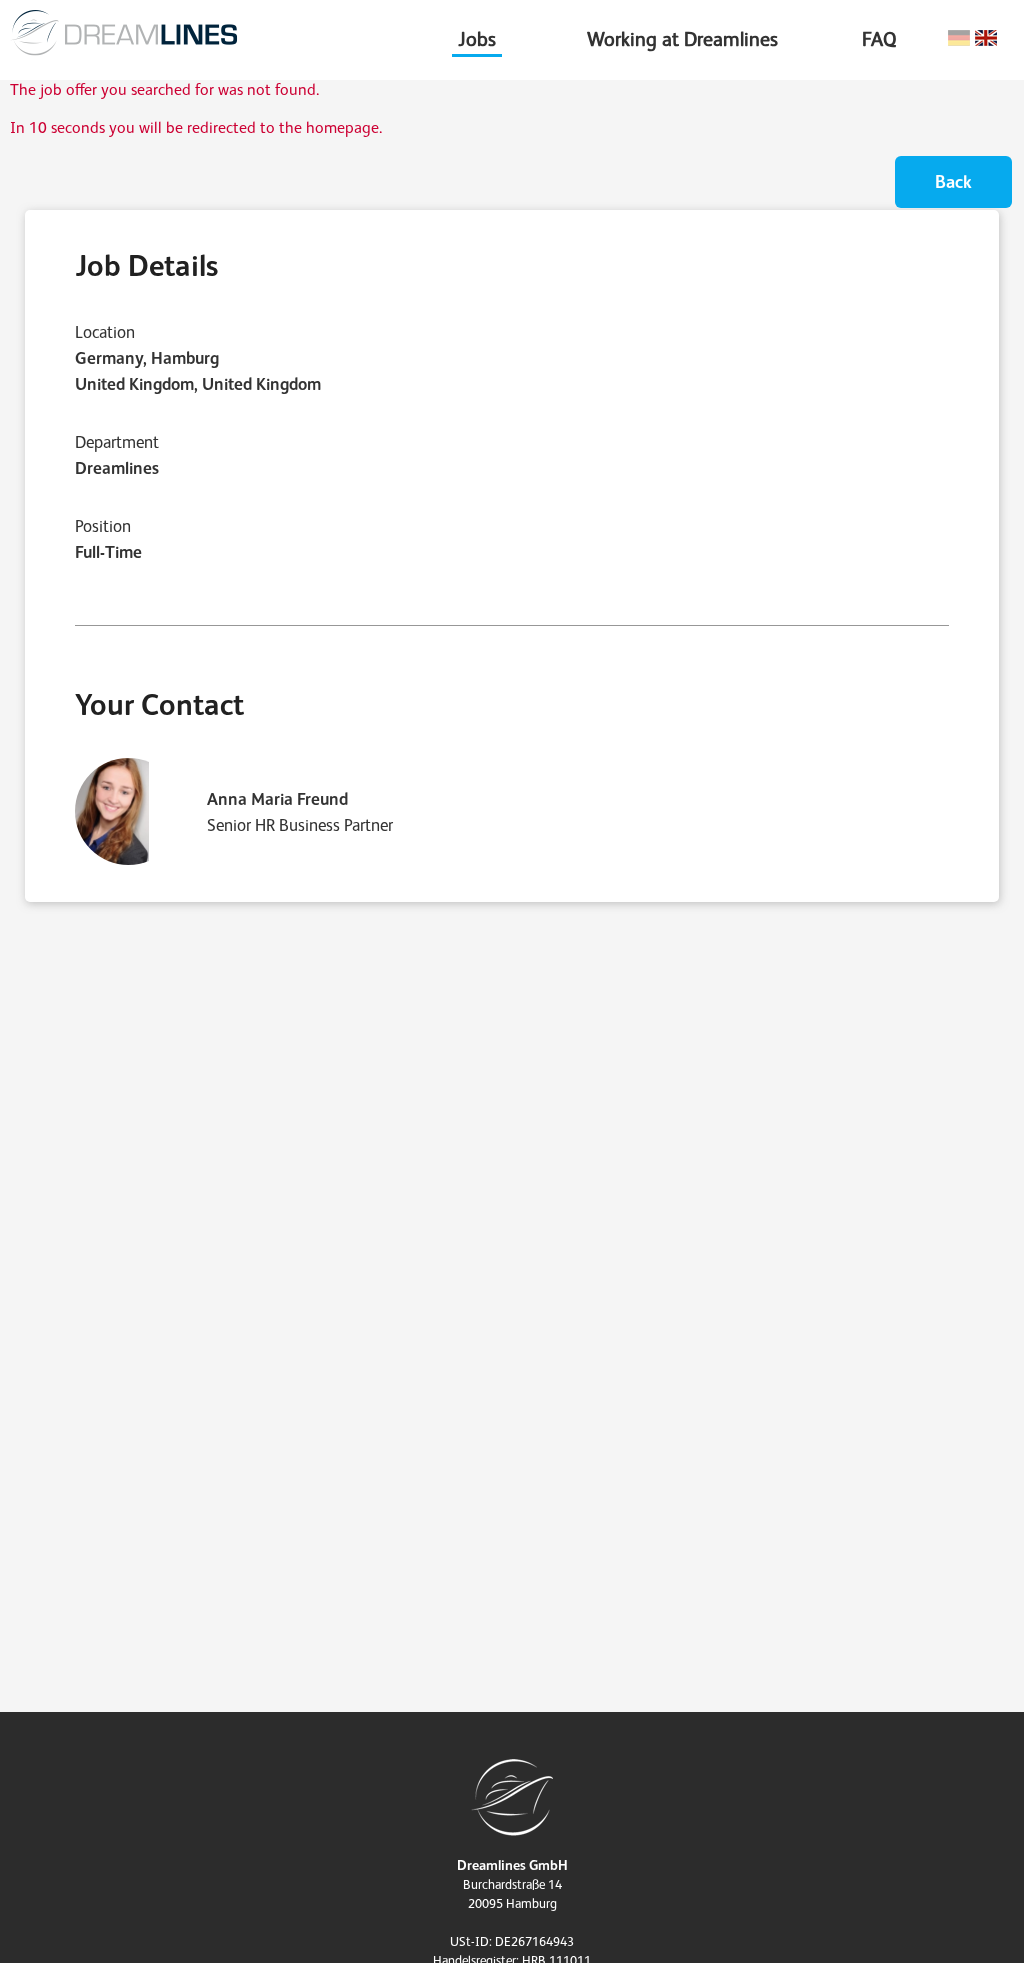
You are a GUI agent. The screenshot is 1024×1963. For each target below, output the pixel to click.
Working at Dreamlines (682, 39)
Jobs (477, 39)
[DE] (959, 39)
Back (953, 181)
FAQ (879, 39)
